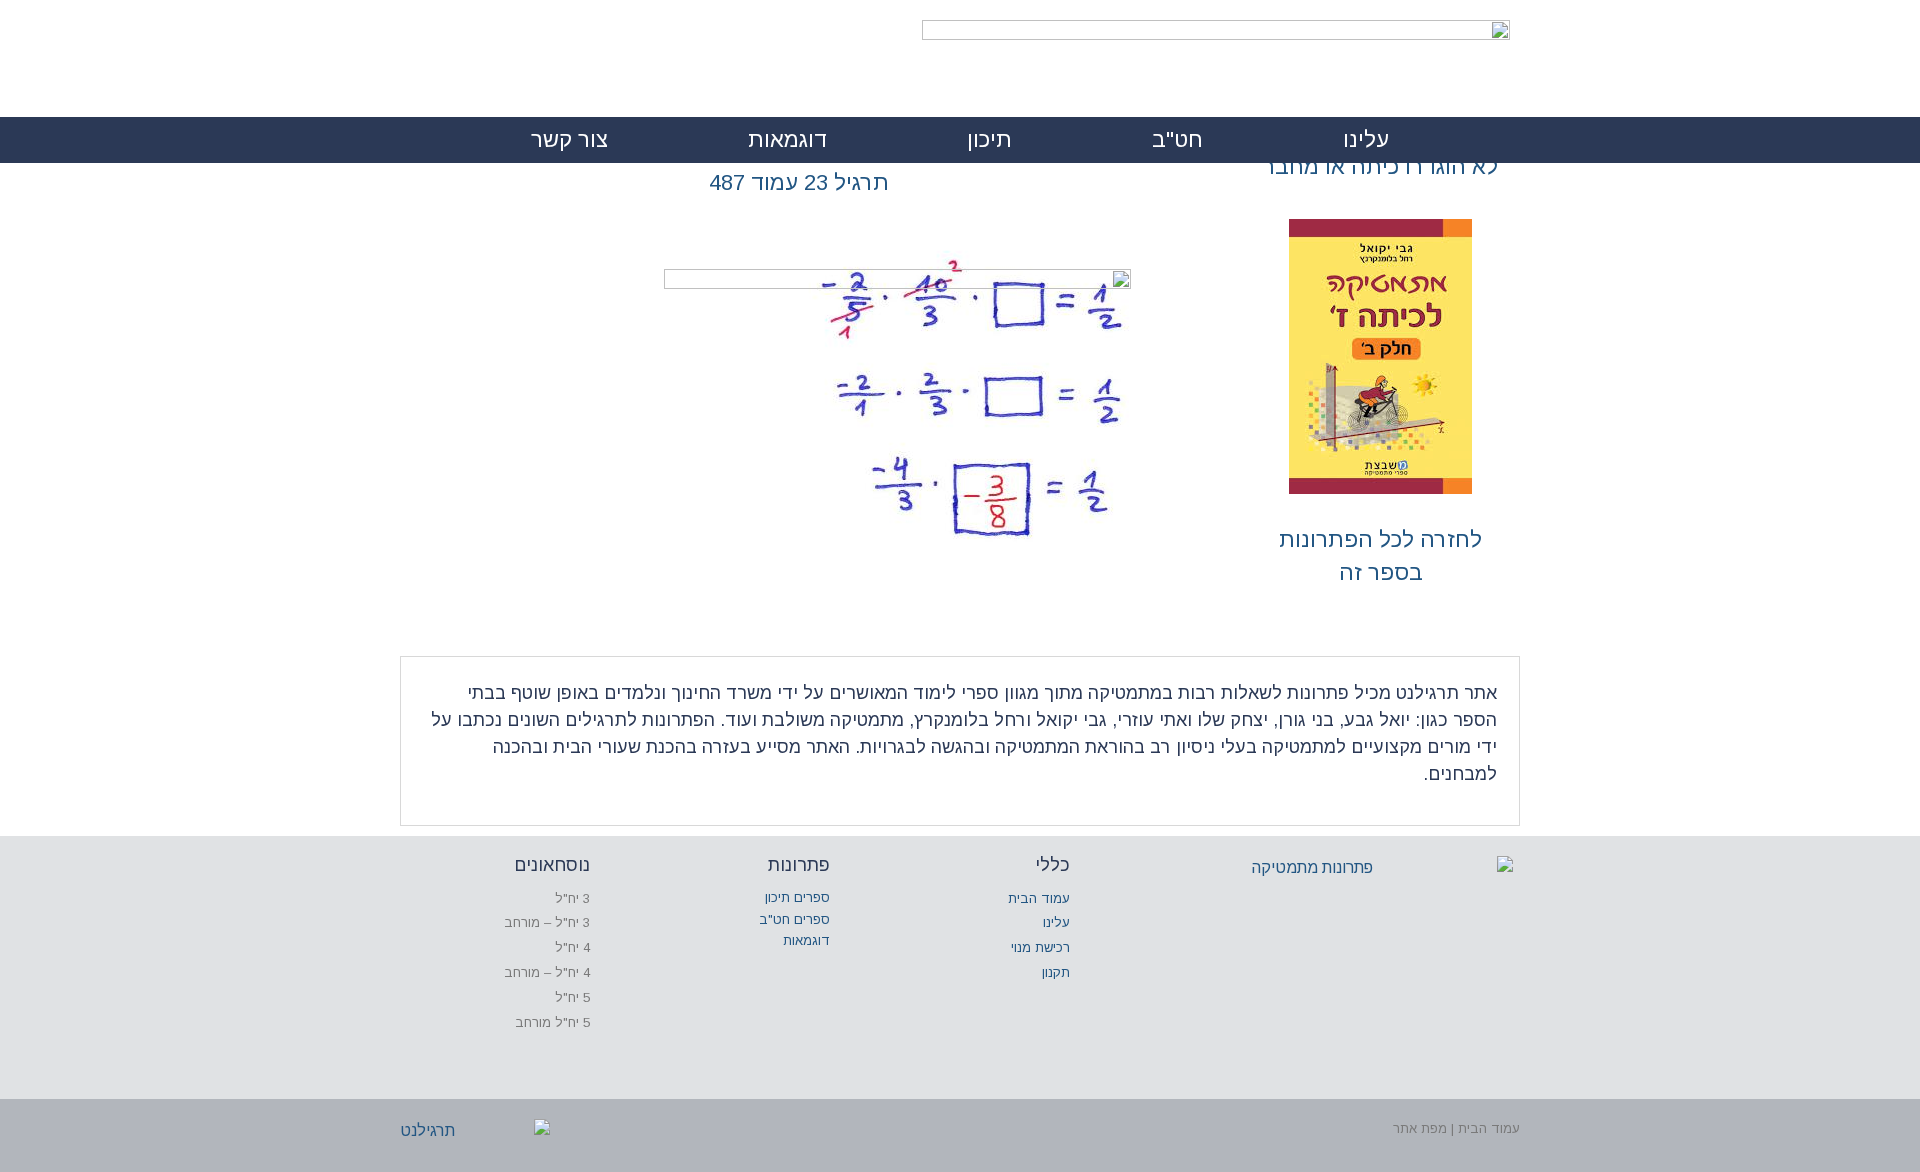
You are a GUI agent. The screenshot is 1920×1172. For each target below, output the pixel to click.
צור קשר (569, 139)
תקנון (1056, 972)
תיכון (989, 139)
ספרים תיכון (797, 897)
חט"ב (1177, 139)
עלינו (1366, 139)
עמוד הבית (1039, 898)
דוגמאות (787, 139)
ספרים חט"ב (794, 919)
